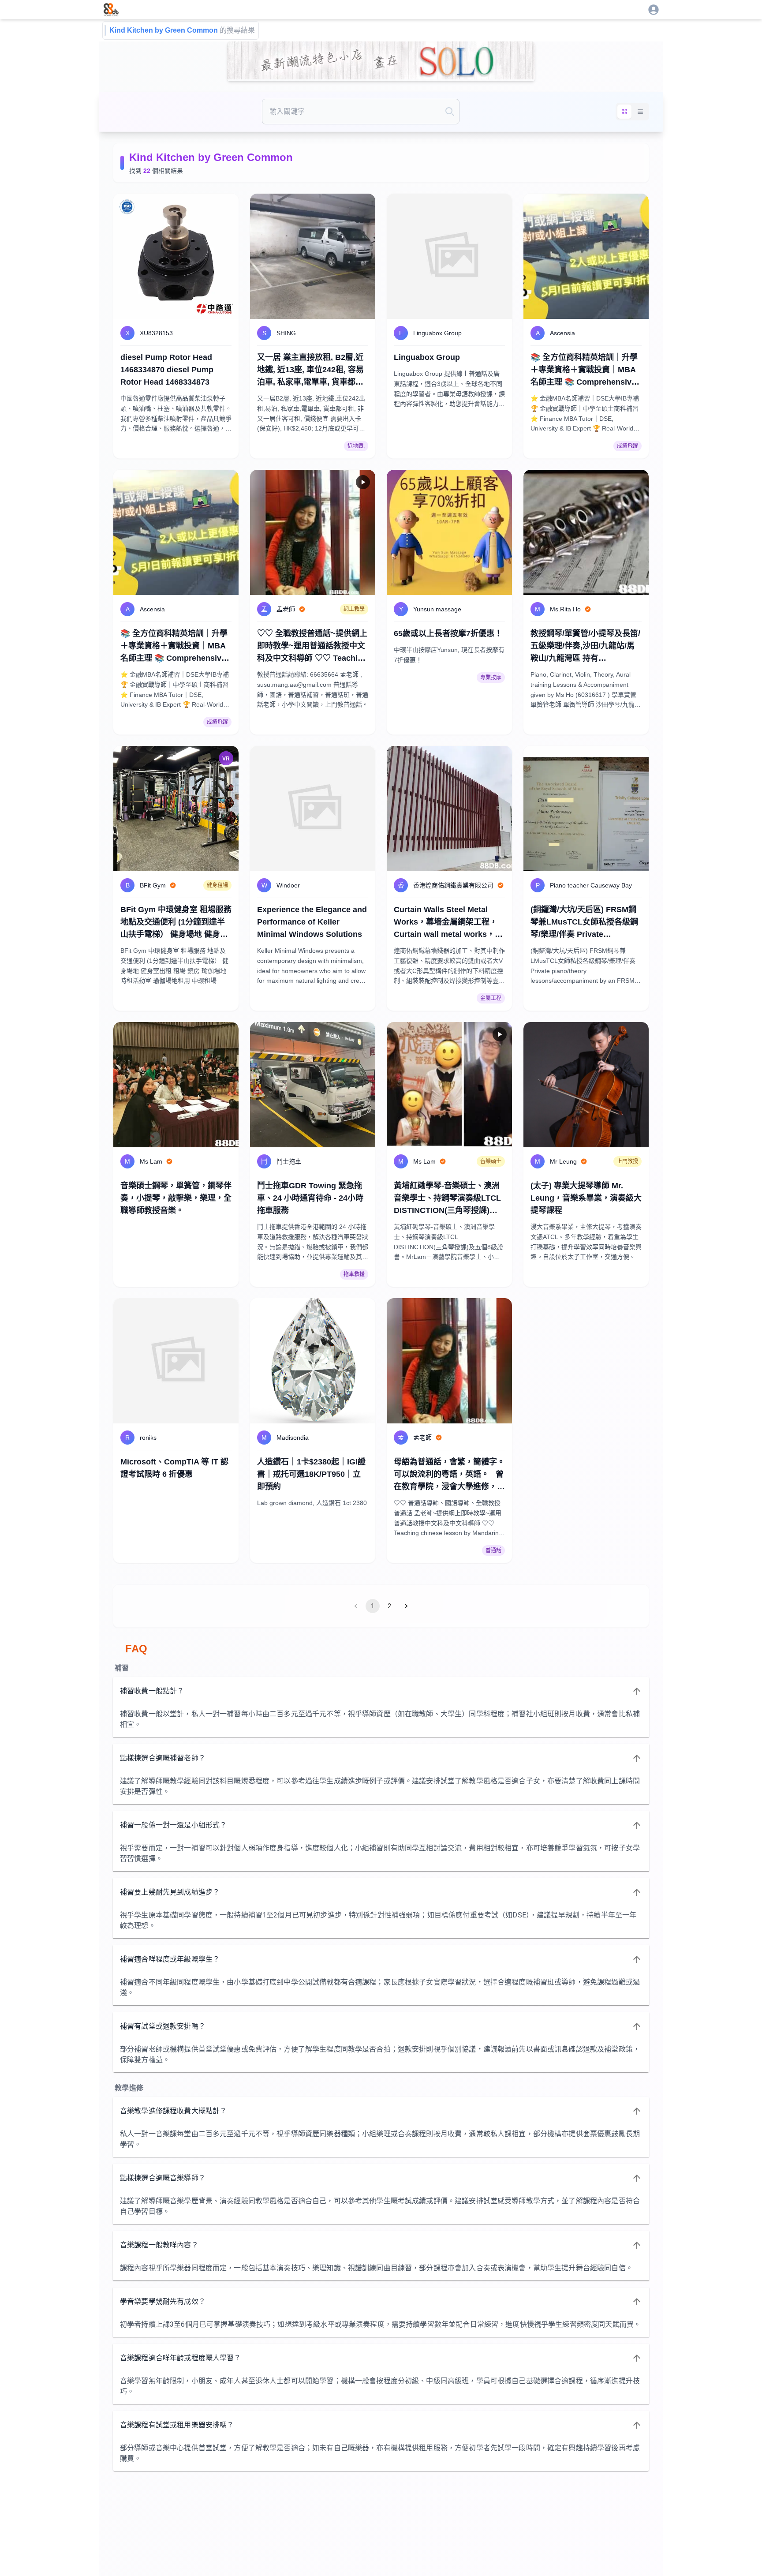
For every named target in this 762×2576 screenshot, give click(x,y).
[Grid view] (624, 112)
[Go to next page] (406, 1606)
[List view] (640, 112)
